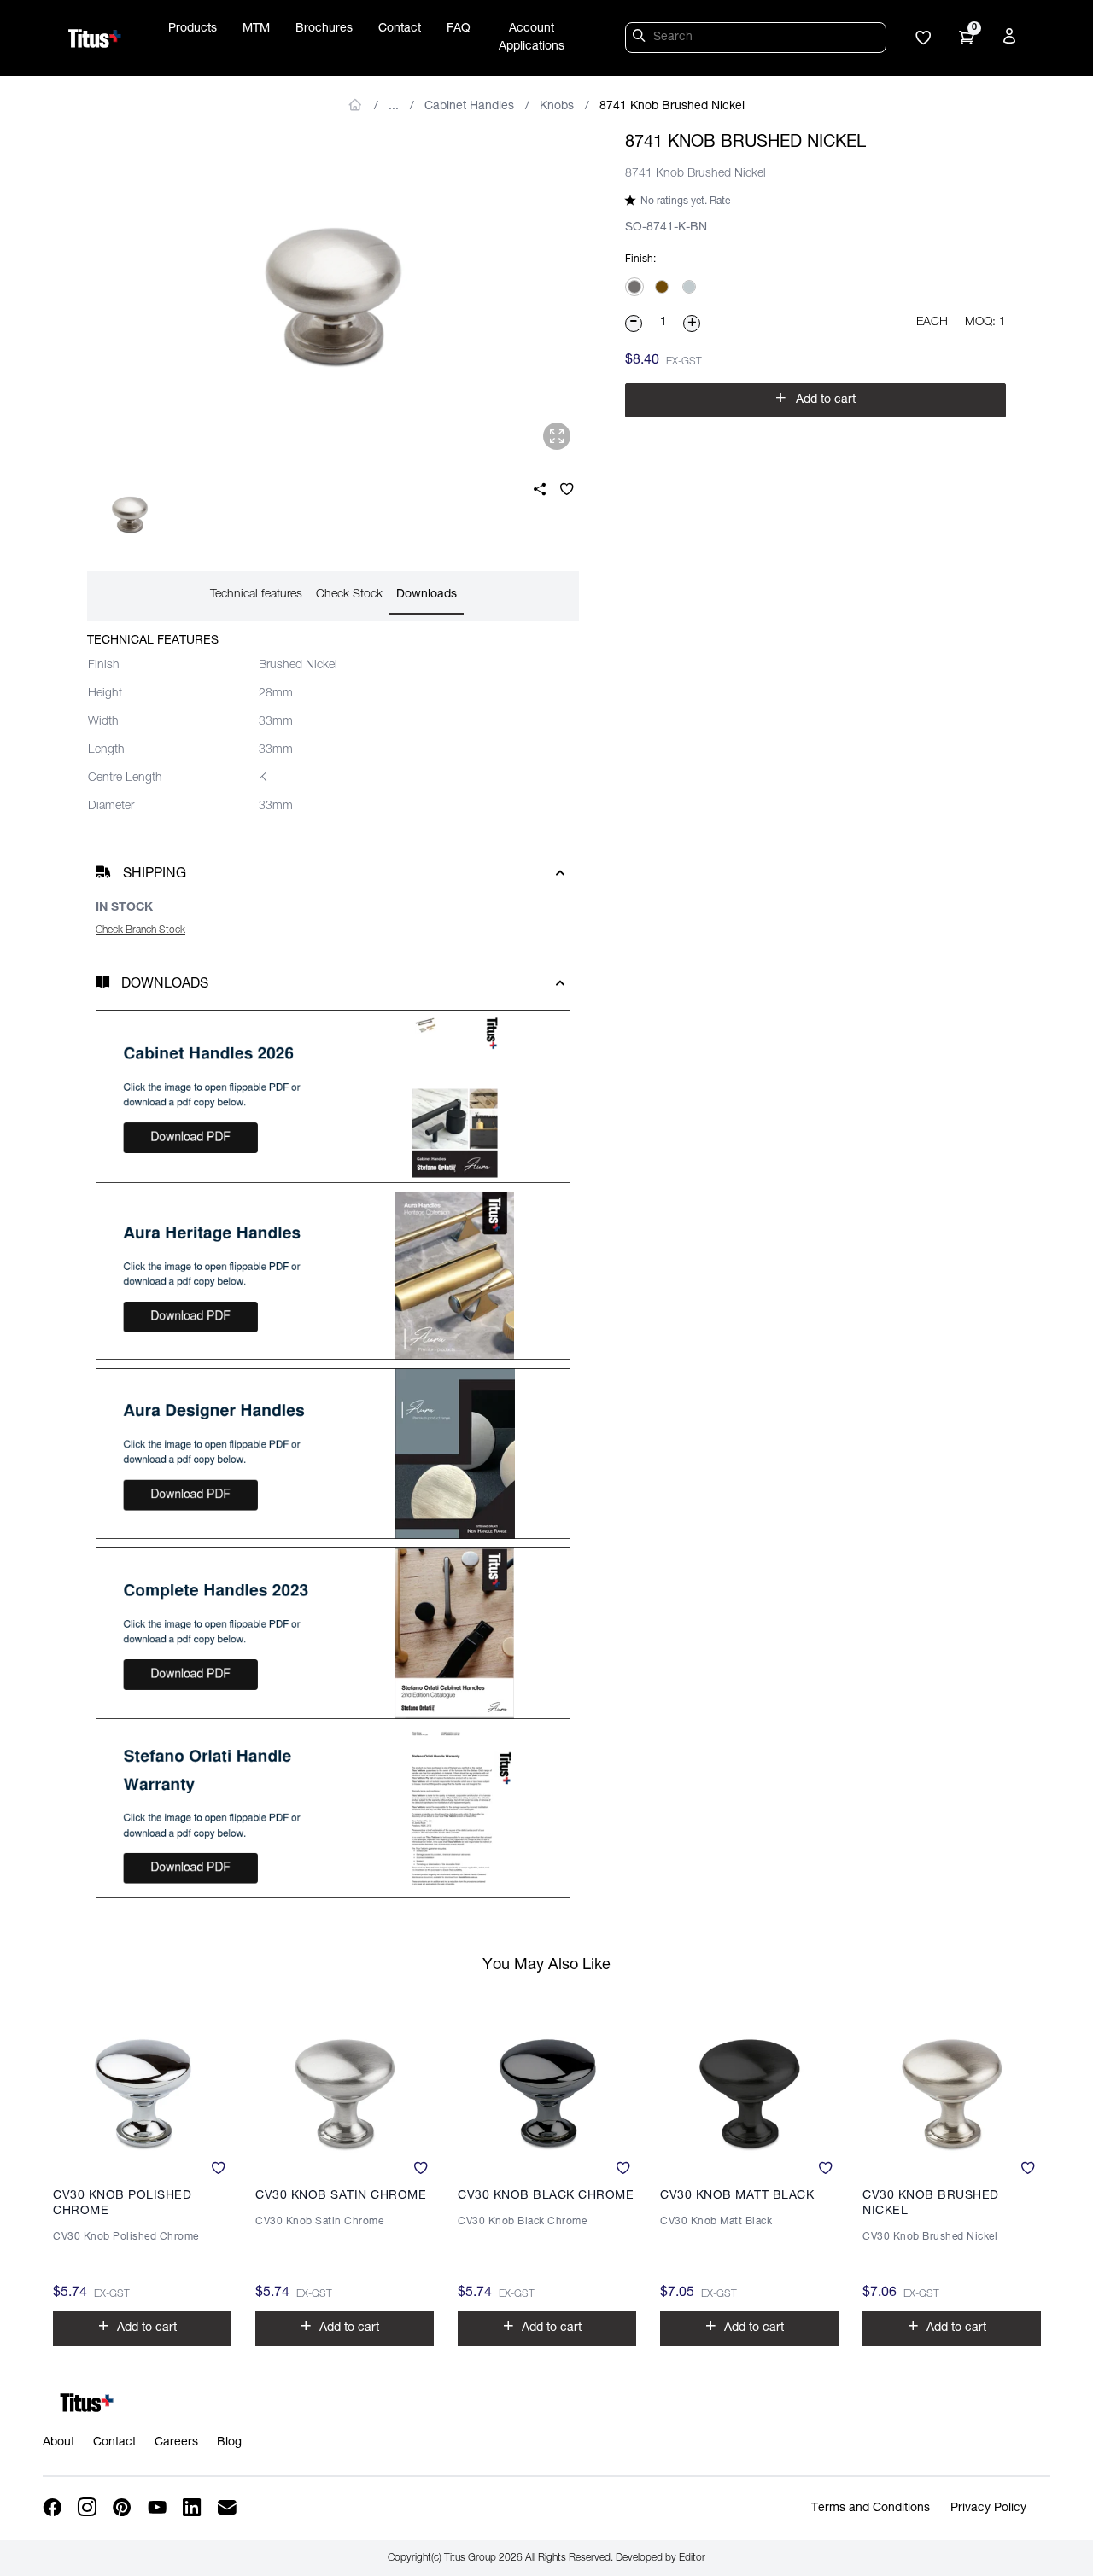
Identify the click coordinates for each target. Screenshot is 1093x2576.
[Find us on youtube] (158, 2508)
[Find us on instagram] (88, 2508)
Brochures (324, 29)
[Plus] (693, 323)
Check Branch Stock (140, 930)
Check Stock (349, 595)
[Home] (95, 38)
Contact (400, 29)
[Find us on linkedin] (193, 2508)
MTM (256, 29)
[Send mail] (228, 2508)
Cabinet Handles (469, 107)
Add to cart (815, 398)
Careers (176, 2443)
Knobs (557, 107)
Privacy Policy (988, 2509)
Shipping (155, 875)
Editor (692, 2558)
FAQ (459, 29)
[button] (923, 39)
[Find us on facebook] (53, 2508)
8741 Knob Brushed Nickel (672, 107)
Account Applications (532, 38)
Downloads (427, 595)
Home (356, 105)
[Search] (641, 38)
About (58, 2443)
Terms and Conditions (871, 2509)
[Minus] (634, 323)
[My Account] (1012, 39)
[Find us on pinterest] (123, 2508)
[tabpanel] (333, 297)
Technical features (256, 595)
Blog (229, 2443)
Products (193, 29)
